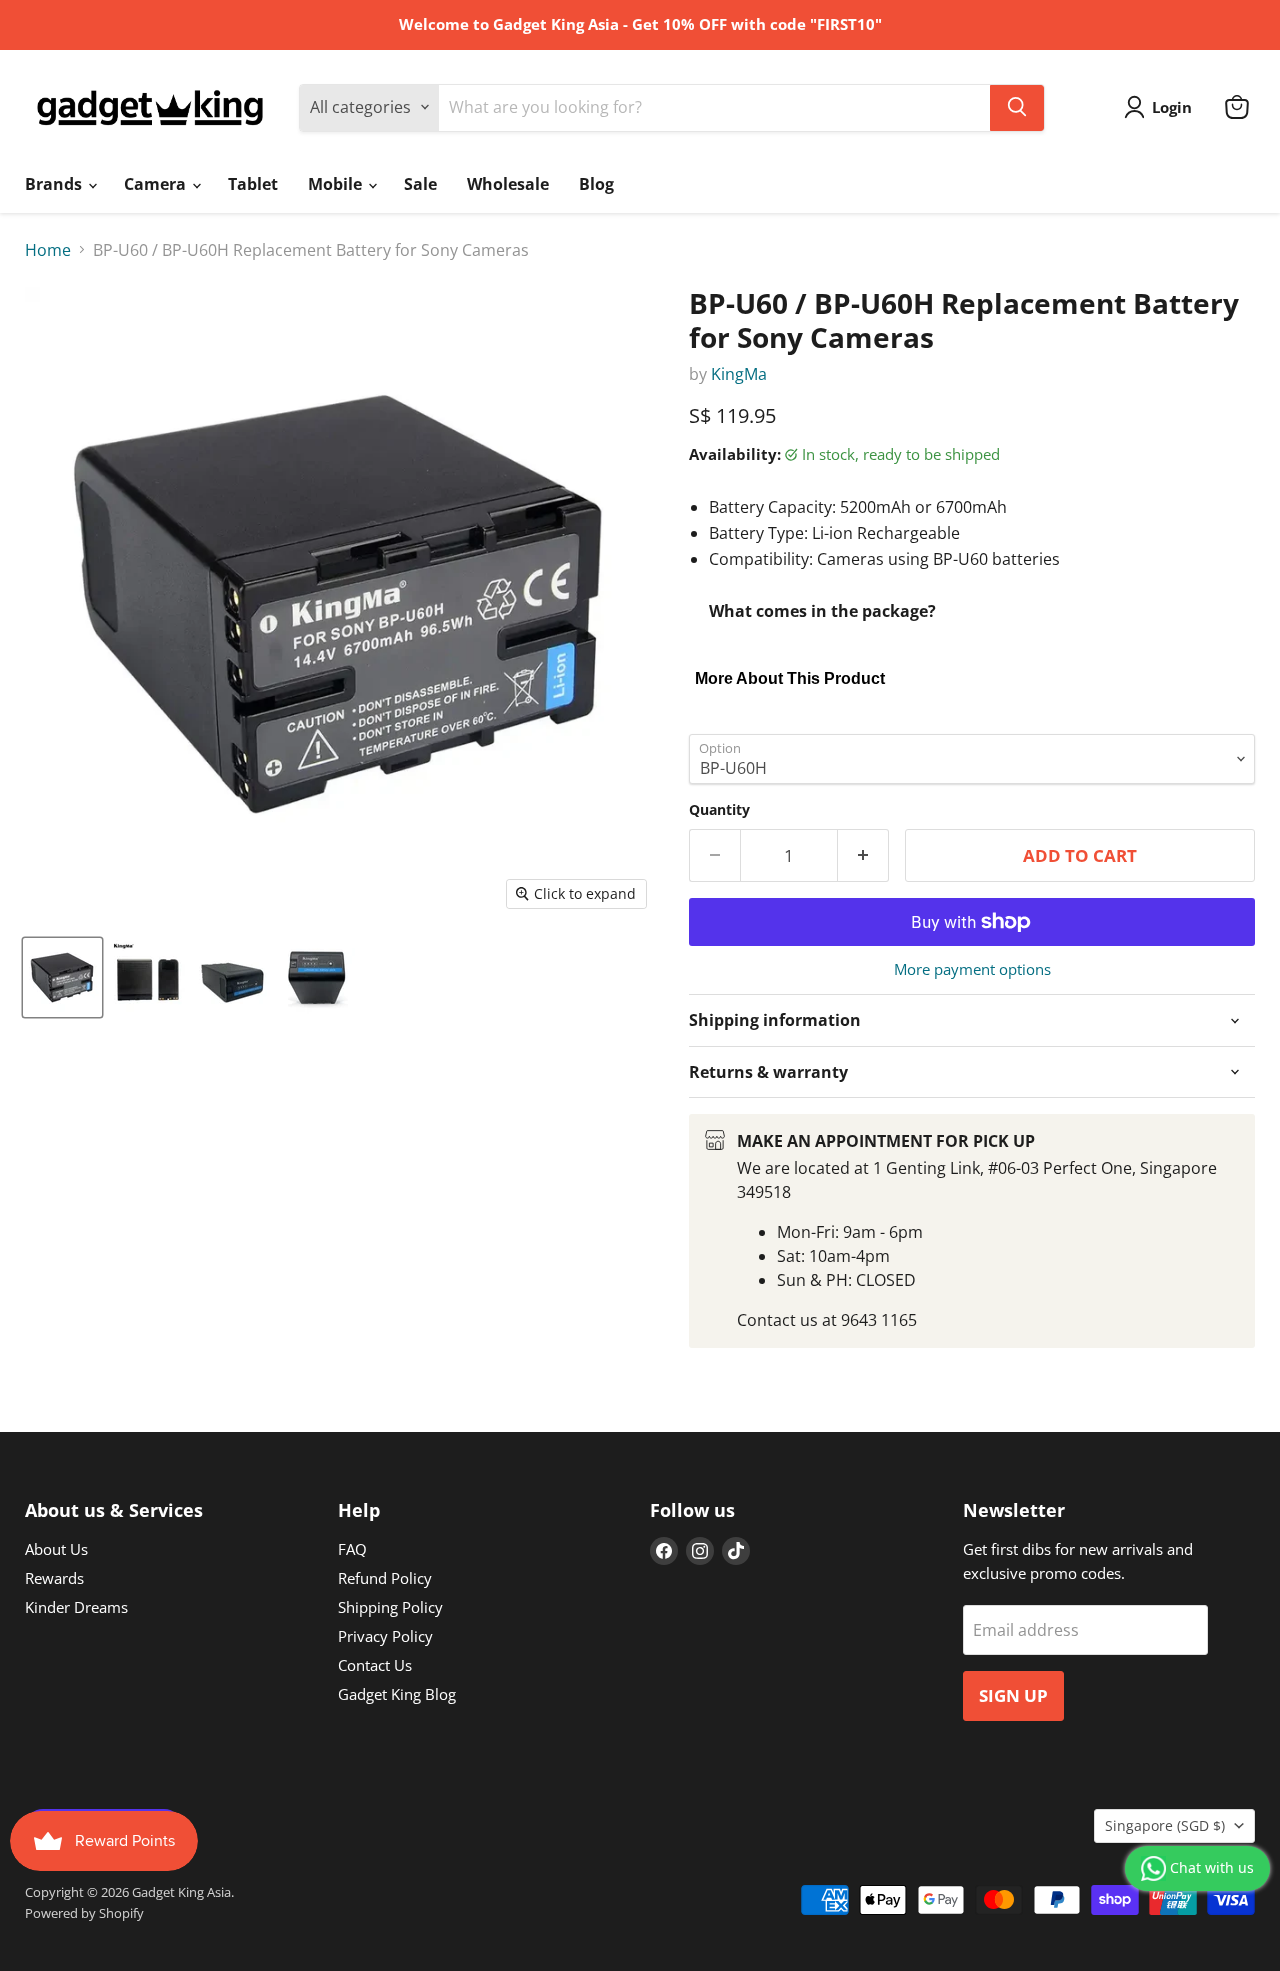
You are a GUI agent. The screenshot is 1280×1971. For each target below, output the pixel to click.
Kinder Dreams (76, 1607)
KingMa (739, 374)
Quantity (719, 810)
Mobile (337, 184)
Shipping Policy (390, 1607)
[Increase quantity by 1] (863, 856)
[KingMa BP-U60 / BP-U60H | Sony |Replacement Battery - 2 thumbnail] (147, 977)
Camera (157, 184)
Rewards (54, 1578)
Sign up (1013, 1695)
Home (48, 250)
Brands (55, 184)
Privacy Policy (385, 1636)
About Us (56, 1549)
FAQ (352, 1549)
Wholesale (508, 184)
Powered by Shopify (84, 1913)
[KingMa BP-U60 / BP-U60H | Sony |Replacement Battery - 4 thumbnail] (317, 977)
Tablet (253, 184)
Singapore (1165, 1825)
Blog (596, 184)
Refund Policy (385, 1578)
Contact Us (375, 1665)
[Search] (1017, 107)
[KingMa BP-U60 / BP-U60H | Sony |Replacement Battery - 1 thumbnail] (62, 977)
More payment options (972, 969)
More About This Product (790, 678)
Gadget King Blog (397, 1694)
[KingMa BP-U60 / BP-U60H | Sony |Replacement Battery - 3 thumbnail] (232, 977)
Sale (420, 184)
